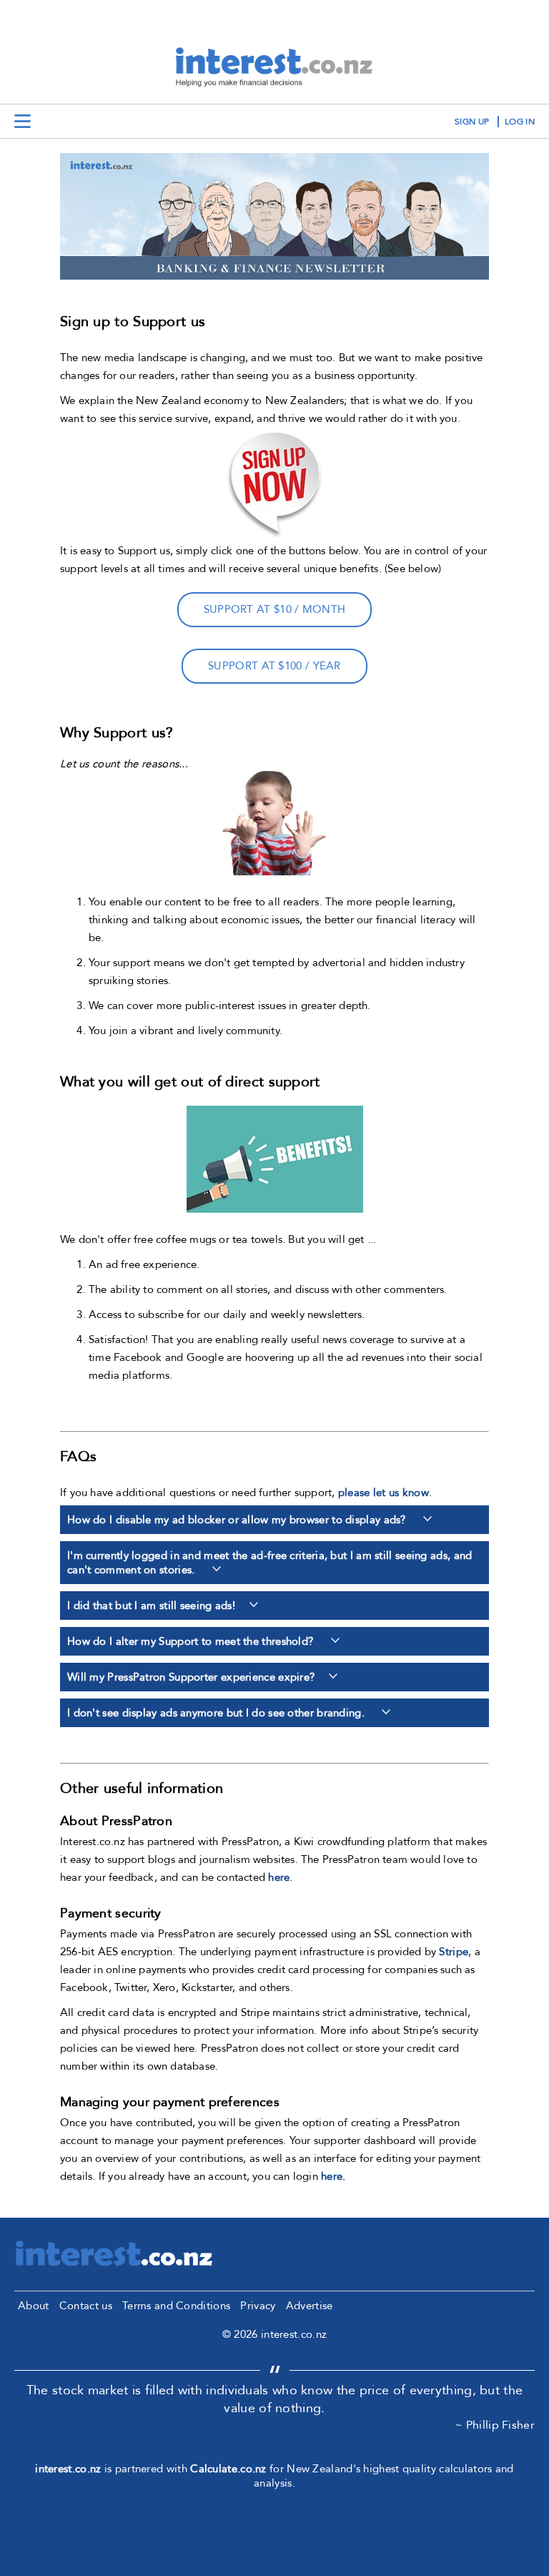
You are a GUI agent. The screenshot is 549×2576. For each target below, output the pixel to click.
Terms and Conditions (176, 2306)
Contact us (86, 2306)
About (34, 2306)
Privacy (258, 2306)
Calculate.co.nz (228, 2469)
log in (520, 122)
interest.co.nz (68, 2469)
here (279, 1877)
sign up (472, 122)
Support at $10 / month (275, 609)
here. (333, 2176)
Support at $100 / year (274, 666)
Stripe (454, 1952)
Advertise (310, 2306)
